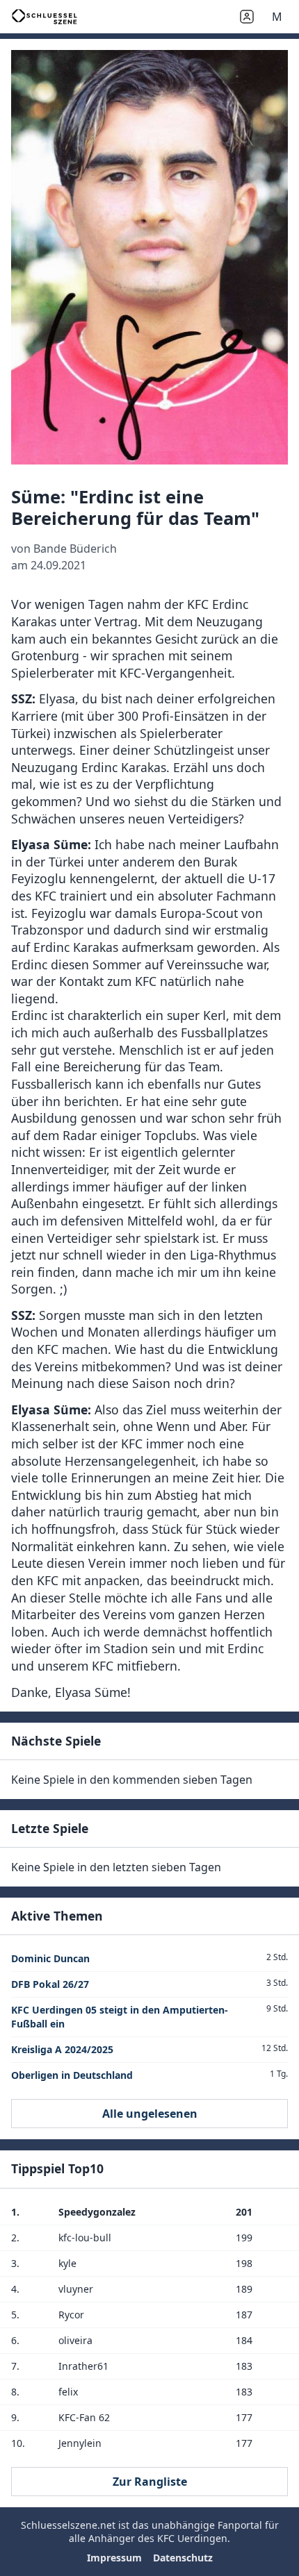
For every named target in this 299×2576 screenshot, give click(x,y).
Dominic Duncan (50, 1958)
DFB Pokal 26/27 (50, 1984)
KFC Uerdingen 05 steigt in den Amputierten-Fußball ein (120, 2017)
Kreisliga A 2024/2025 (62, 2049)
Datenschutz (183, 2558)
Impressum (114, 2558)
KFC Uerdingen (192, 2538)
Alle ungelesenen (150, 2114)
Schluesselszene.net (68, 2525)
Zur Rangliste (150, 2482)
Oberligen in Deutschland (72, 2075)
